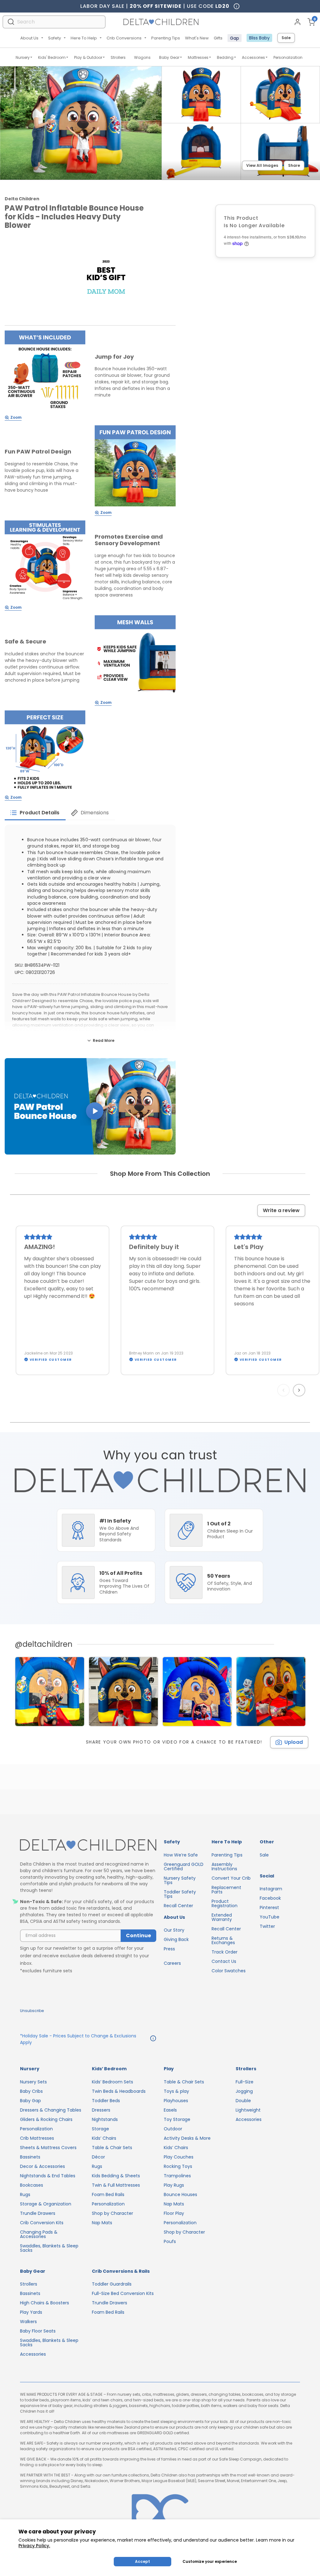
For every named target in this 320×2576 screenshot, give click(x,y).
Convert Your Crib (231, 1878)
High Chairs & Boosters (45, 2303)
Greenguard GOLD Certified (184, 1867)
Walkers (28, 2322)
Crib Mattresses (37, 2138)
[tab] (35, 813)
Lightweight (248, 2110)
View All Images (262, 165)
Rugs (25, 2194)
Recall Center (178, 1906)
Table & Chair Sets (112, 2148)
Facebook (270, 1898)
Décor (98, 2157)
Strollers (118, 57)
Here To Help (84, 38)
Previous (285, 1390)
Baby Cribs (31, 2091)
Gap (235, 38)
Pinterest (269, 1908)
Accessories (253, 57)
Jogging (244, 2091)
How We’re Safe (181, 1855)
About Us (29, 38)
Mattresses (198, 57)
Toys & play (176, 2091)
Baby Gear (169, 57)
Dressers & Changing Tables (51, 2110)
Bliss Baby (259, 38)
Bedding (225, 57)
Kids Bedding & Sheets (116, 2176)
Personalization (288, 57)
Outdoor (173, 2129)
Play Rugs (174, 2185)
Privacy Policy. (34, 2546)
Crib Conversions (124, 38)
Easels (170, 2110)
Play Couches (179, 2157)
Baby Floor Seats (38, 2331)
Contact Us (224, 1961)
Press (169, 1949)
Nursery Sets (33, 2082)
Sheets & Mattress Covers (48, 2148)
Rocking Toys (178, 2166)
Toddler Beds (106, 2101)
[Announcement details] (153, 2039)
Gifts (218, 38)
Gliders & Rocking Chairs (46, 2119)
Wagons (142, 57)
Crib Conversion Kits (42, 2223)
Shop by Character (112, 2213)
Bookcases (32, 2185)
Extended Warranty (222, 1917)
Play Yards (31, 2312)
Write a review (281, 1210)
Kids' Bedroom (52, 57)
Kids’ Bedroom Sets (112, 2082)
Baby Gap (30, 2101)
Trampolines (177, 2176)
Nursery (23, 57)
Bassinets (30, 2157)
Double (243, 2101)
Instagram (271, 1889)
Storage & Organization (46, 2204)
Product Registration (225, 1903)
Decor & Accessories (42, 2166)
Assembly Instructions (224, 1867)
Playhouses (176, 2101)
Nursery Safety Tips (180, 1880)
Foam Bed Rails (108, 2194)
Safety (55, 38)
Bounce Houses (180, 2194)
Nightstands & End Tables (48, 2176)
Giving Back (176, 1939)
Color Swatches (229, 1971)
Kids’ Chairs (104, 2138)
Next (300, 1390)
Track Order (225, 1952)
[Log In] (297, 22)
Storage (100, 2129)
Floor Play (174, 2213)
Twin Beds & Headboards (119, 2091)
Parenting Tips (166, 38)
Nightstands (105, 2119)
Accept (142, 2561)
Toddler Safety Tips (180, 1894)
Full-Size (245, 2082)
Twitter (267, 1926)
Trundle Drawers (38, 2213)
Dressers (101, 2110)
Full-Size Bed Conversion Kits (123, 2293)
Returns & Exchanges (223, 1940)
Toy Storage (177, 2119)
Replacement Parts (226, 1890)
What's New (197, 38)
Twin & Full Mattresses (116, 2185)
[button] (90, 1106)
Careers (172, 1963)
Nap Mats (102, 2223)
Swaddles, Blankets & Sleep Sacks (49, 2248)
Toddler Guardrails (112, 2284)
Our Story (174, 1930)
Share (294, 165)
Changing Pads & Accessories (39, 2234)
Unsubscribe (32, 2011)
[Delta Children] (88, 1845)
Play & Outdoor (88, 57)
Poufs (170, 2241)
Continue (138, 1936)
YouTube (270, 1917)
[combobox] (54, 22)
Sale (286, 38)
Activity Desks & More (187, 2138)
